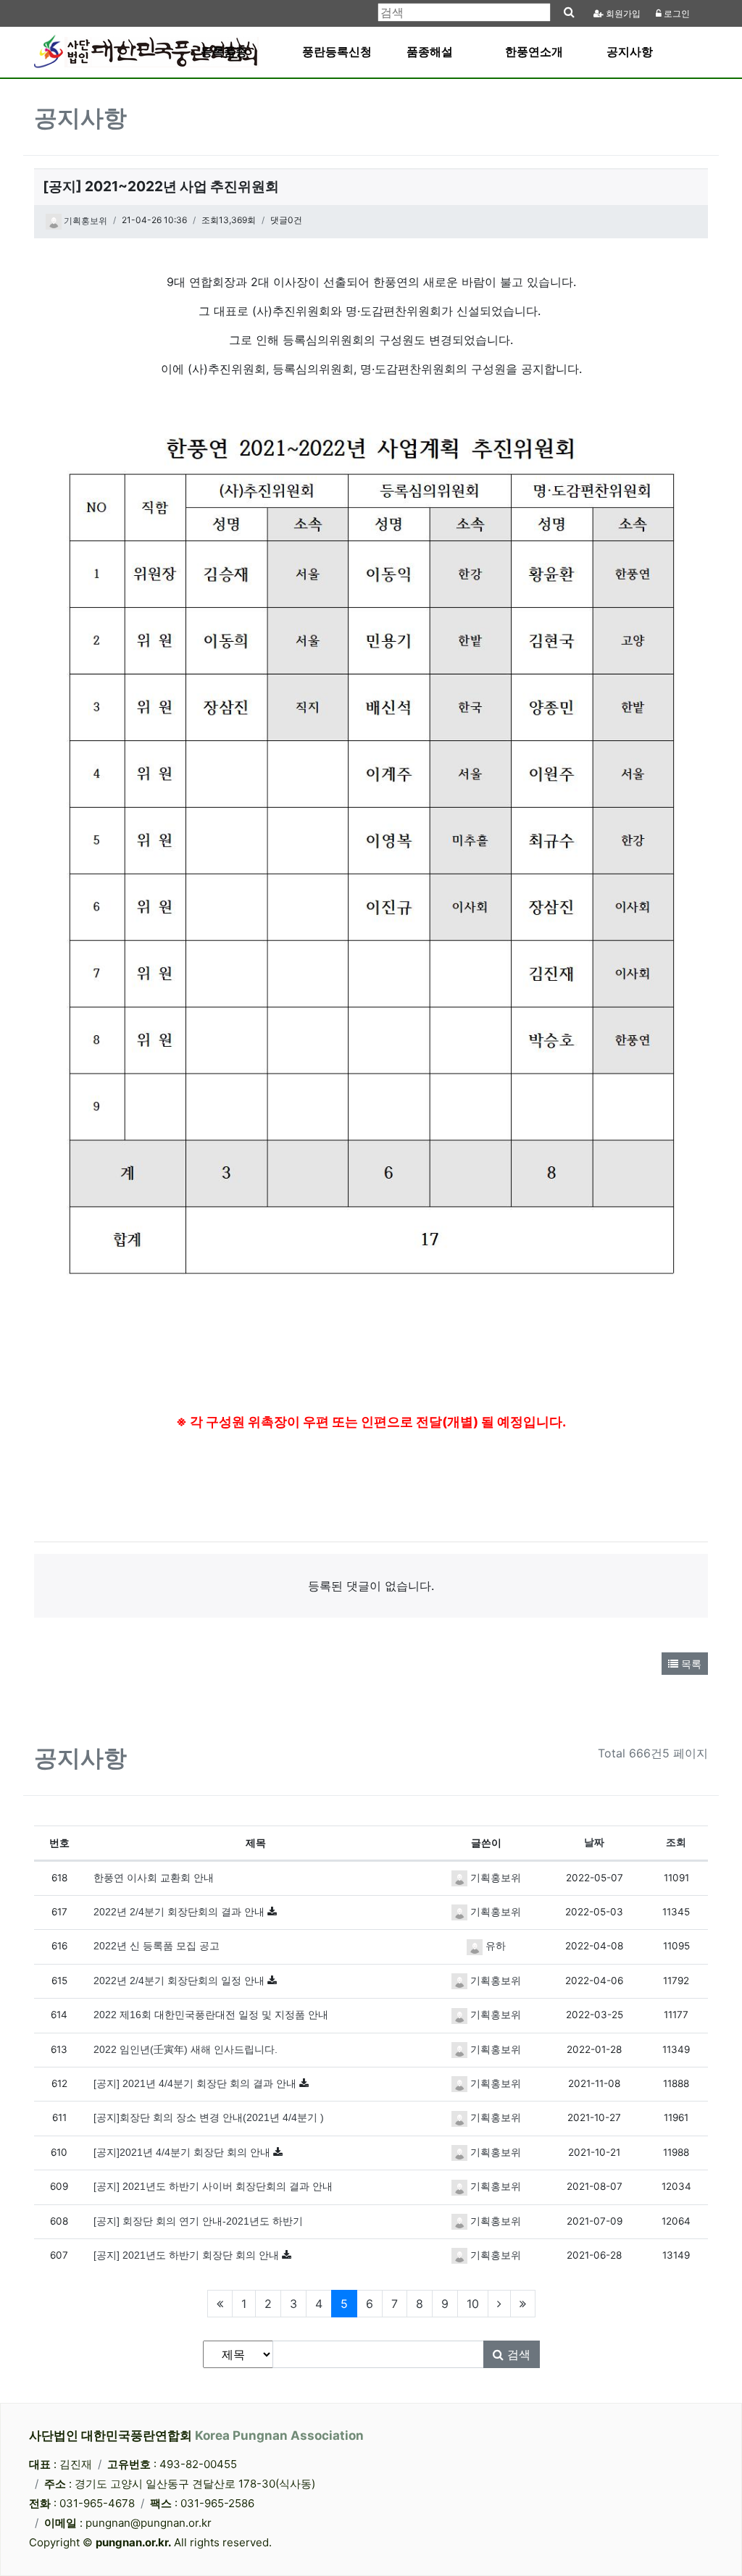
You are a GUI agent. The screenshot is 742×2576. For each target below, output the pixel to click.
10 (473, 2304)
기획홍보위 (84, 221)
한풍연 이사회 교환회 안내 (154, 1878)
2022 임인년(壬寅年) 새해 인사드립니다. (185, 2050)
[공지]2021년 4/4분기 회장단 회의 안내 (183, 2153)
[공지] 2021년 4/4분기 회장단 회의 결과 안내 (196, 2084)
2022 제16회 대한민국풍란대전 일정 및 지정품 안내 (211, 2015)
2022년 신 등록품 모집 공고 (157, 1946)
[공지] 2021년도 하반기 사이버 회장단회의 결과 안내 (213, 2187)
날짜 (594, 1843)
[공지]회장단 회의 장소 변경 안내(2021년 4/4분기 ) (209, 2118)
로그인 (676, 14)
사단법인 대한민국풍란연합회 (196, 2435)
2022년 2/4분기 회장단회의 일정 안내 (180, 1981)
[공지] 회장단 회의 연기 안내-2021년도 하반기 (198, 2221)
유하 (494, 1946)
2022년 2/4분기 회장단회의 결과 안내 (180, 1912)
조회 (676, 1843)
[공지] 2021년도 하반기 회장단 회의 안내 (188, 2255)
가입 (623, 14)
